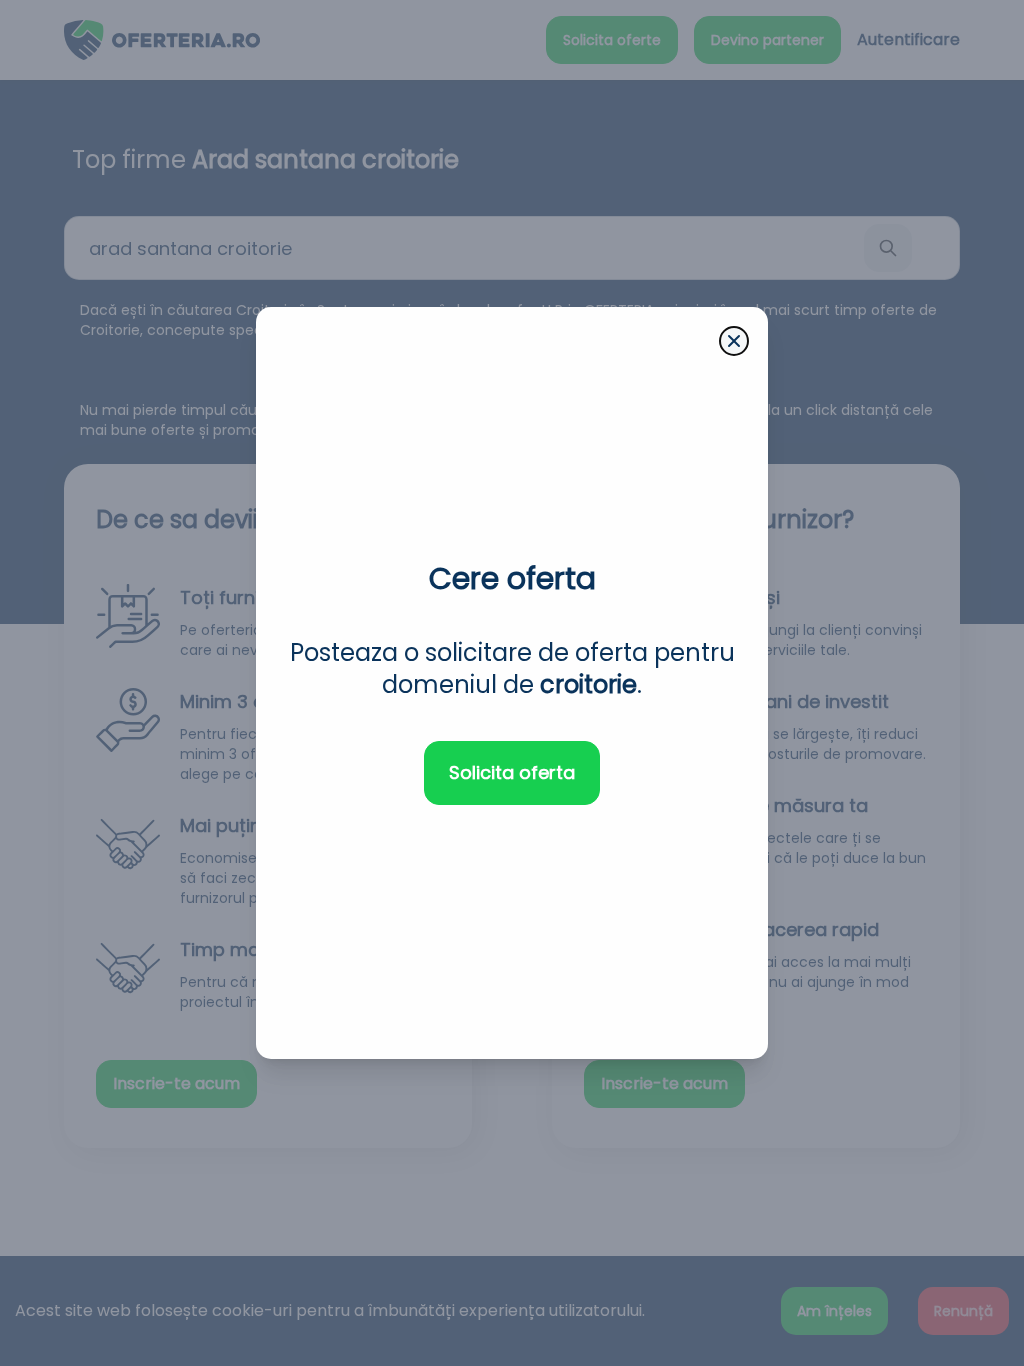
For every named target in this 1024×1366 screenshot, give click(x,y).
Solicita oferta (512, 772)
